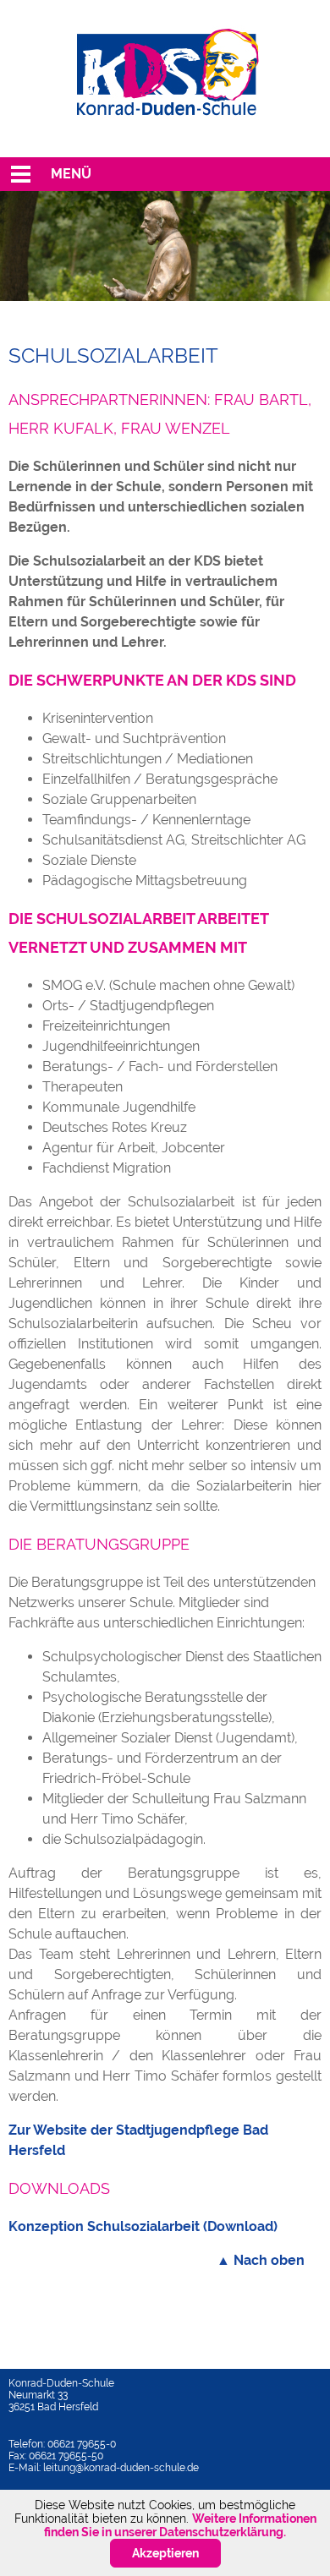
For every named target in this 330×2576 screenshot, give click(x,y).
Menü (71, 174)
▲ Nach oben (261, 2260)
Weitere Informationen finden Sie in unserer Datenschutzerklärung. (180, 2525)
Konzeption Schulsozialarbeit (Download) (143, 2226)
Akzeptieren (165, 2553)
